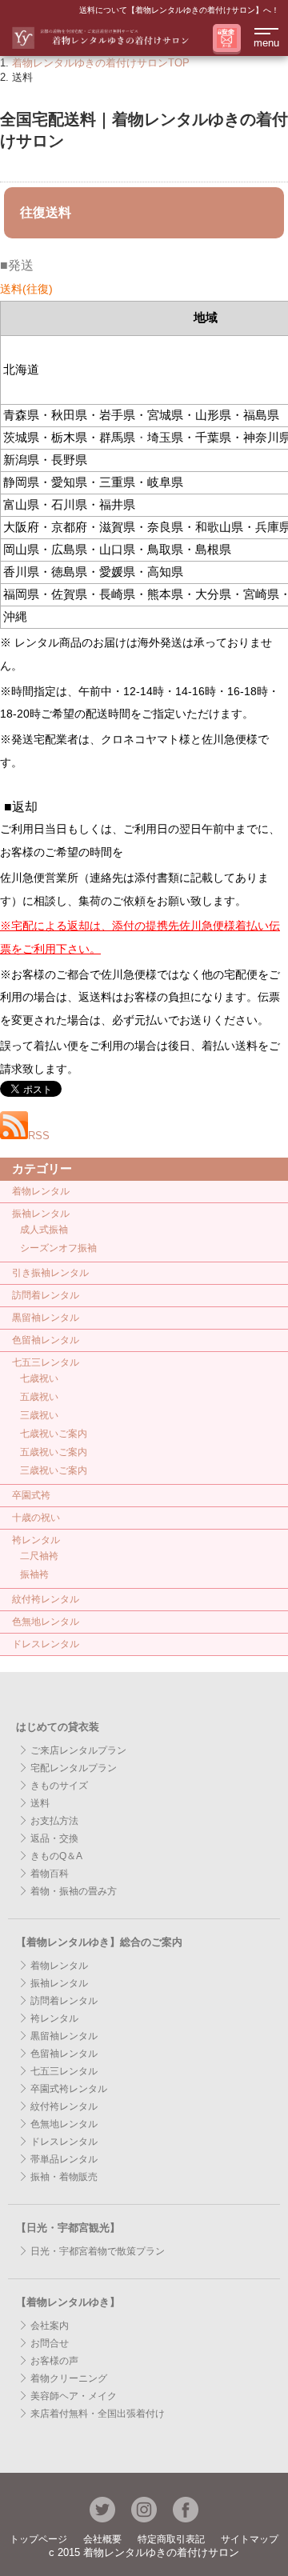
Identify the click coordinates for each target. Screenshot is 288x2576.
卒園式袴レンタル (69, 2089)
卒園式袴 (31, 1495)
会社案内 (50, 2326)
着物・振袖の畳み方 (74, 1891)
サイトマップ (250, 2539)
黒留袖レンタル (46, 1318)
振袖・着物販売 (64, 2177)
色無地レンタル (46, 1622)
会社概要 (102, 2539)
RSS (39, 1136)
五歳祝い (39, 1397)
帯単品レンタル (64, 2159)
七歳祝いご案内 (54, 1434)
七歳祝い (39, 1378)
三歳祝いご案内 (54, 1470)
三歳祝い (39, 1415)
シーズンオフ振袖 (58, 1248)
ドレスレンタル (46, 1644)
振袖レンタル (41, 1214)
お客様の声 (54, 2361)
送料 (40, 1803)
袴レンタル (36, 1540)
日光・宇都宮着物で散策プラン (98, 2251)
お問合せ (50, 2343)
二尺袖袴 (39, 1556)
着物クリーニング (69, 2378)
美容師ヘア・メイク (74, 2396)
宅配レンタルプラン (74, 1768)
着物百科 (50, 1874)
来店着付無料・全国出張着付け (98, 2414)
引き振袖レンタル (50, 1273)
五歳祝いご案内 (54, 1452)
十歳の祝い (36, 1518)
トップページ (38, 2539)
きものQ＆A (56, 1856)
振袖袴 (34, 1574)
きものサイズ (59, 1786)
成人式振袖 (44, 1230)
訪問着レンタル (46, 1295)
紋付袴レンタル (46, 1599)
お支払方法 (54, 1821)
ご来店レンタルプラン (78, 1750)
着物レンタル (41, 1191)
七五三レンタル (46, 1362)
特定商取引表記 (171, 2539)
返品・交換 (54, 1838)
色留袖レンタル (46, 1340)
